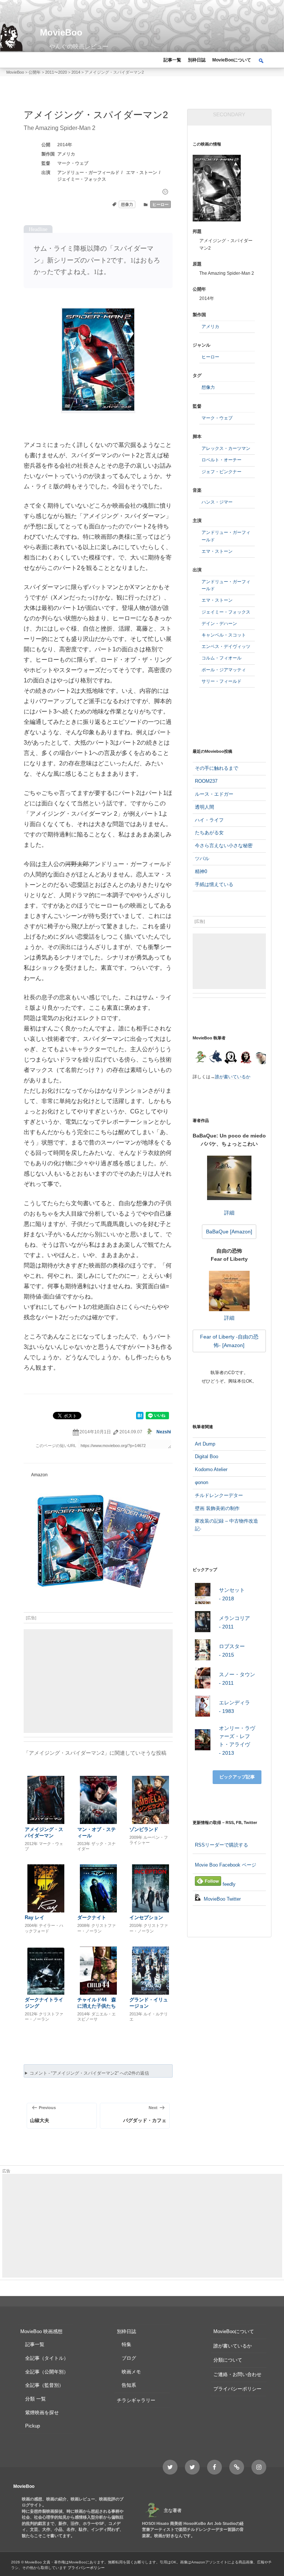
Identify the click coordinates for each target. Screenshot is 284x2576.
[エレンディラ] (203, 1708)
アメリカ (66, 154)
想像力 (127, 204)
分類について (228, 2360)
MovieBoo (61, 32)
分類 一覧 (35, 2399)
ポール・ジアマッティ (224, 670)
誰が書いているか (233, 1077)
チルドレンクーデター (219, 1495)
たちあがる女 (209, 833)
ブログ (129, 2358)
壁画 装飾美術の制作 (217, 1508)
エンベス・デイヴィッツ (226, 646)
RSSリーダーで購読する (222, 1845)
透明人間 (204, 807)
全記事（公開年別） (47, 2372)
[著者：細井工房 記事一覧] (215, 1058)
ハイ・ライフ (209, 820)
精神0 (201, 871)
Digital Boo (207, 1456)
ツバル (202, 858)
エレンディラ (234, 1707)
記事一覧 (172, 60)
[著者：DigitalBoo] (231, 1058)
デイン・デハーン (219, 624)
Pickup (33, 2426)
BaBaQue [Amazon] (229, 1232)
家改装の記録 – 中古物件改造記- (226, 1525)
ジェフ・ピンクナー (222, 472)
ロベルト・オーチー (222, 460)
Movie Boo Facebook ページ (226, 1865)
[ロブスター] (203, 1651)
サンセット (232, 1594)
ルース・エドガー (214, 794)
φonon (202, 1482)
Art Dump (205, 1444)
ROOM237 (206, 781)
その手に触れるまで (217, 768)
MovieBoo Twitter (222, 1899)
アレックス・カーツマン (226, 448)
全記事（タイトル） (47, 2358)
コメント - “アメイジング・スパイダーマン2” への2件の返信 (89, 2073)
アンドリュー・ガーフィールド (88, 173)
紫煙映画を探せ (42, 2413)
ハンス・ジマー (217, 502)
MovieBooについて (232, 60)
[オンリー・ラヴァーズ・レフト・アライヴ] (203, 1741)
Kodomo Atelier (211, 1469)
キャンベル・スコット (224, 635)
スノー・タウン (237, 1678)
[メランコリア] (203, 1623)
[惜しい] (165, 192)
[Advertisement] (98, 1681)
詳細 (229, 1212)
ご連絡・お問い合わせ (237, 2374)
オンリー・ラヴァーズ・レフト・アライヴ (237, 1740)
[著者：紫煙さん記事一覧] (246, 1058)
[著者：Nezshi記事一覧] (200, 1058)
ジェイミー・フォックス (82, 179)
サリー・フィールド (222, 681)
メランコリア (234, 1622)
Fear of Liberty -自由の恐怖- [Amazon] (229, 1341)
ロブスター (232, 1650)
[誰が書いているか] (260, 1059)
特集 (126, 2344)
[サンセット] (203, 1595)
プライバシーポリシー (237, 2389)
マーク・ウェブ (73, 163)
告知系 (129, 2385)
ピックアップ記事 (237, 1777)
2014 (62, 145)
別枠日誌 (197, 60)
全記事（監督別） (44, 2385)
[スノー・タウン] (203, 1679)
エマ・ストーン (142, 173)
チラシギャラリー (136, 2400)
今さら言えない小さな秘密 (224, 846)
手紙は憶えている (214, 884)
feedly (228, 1884)
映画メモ (131, 2372)
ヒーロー (160, 204)
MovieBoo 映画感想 (41, 2331)
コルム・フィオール (222, 658)
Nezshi (164, 1432)
